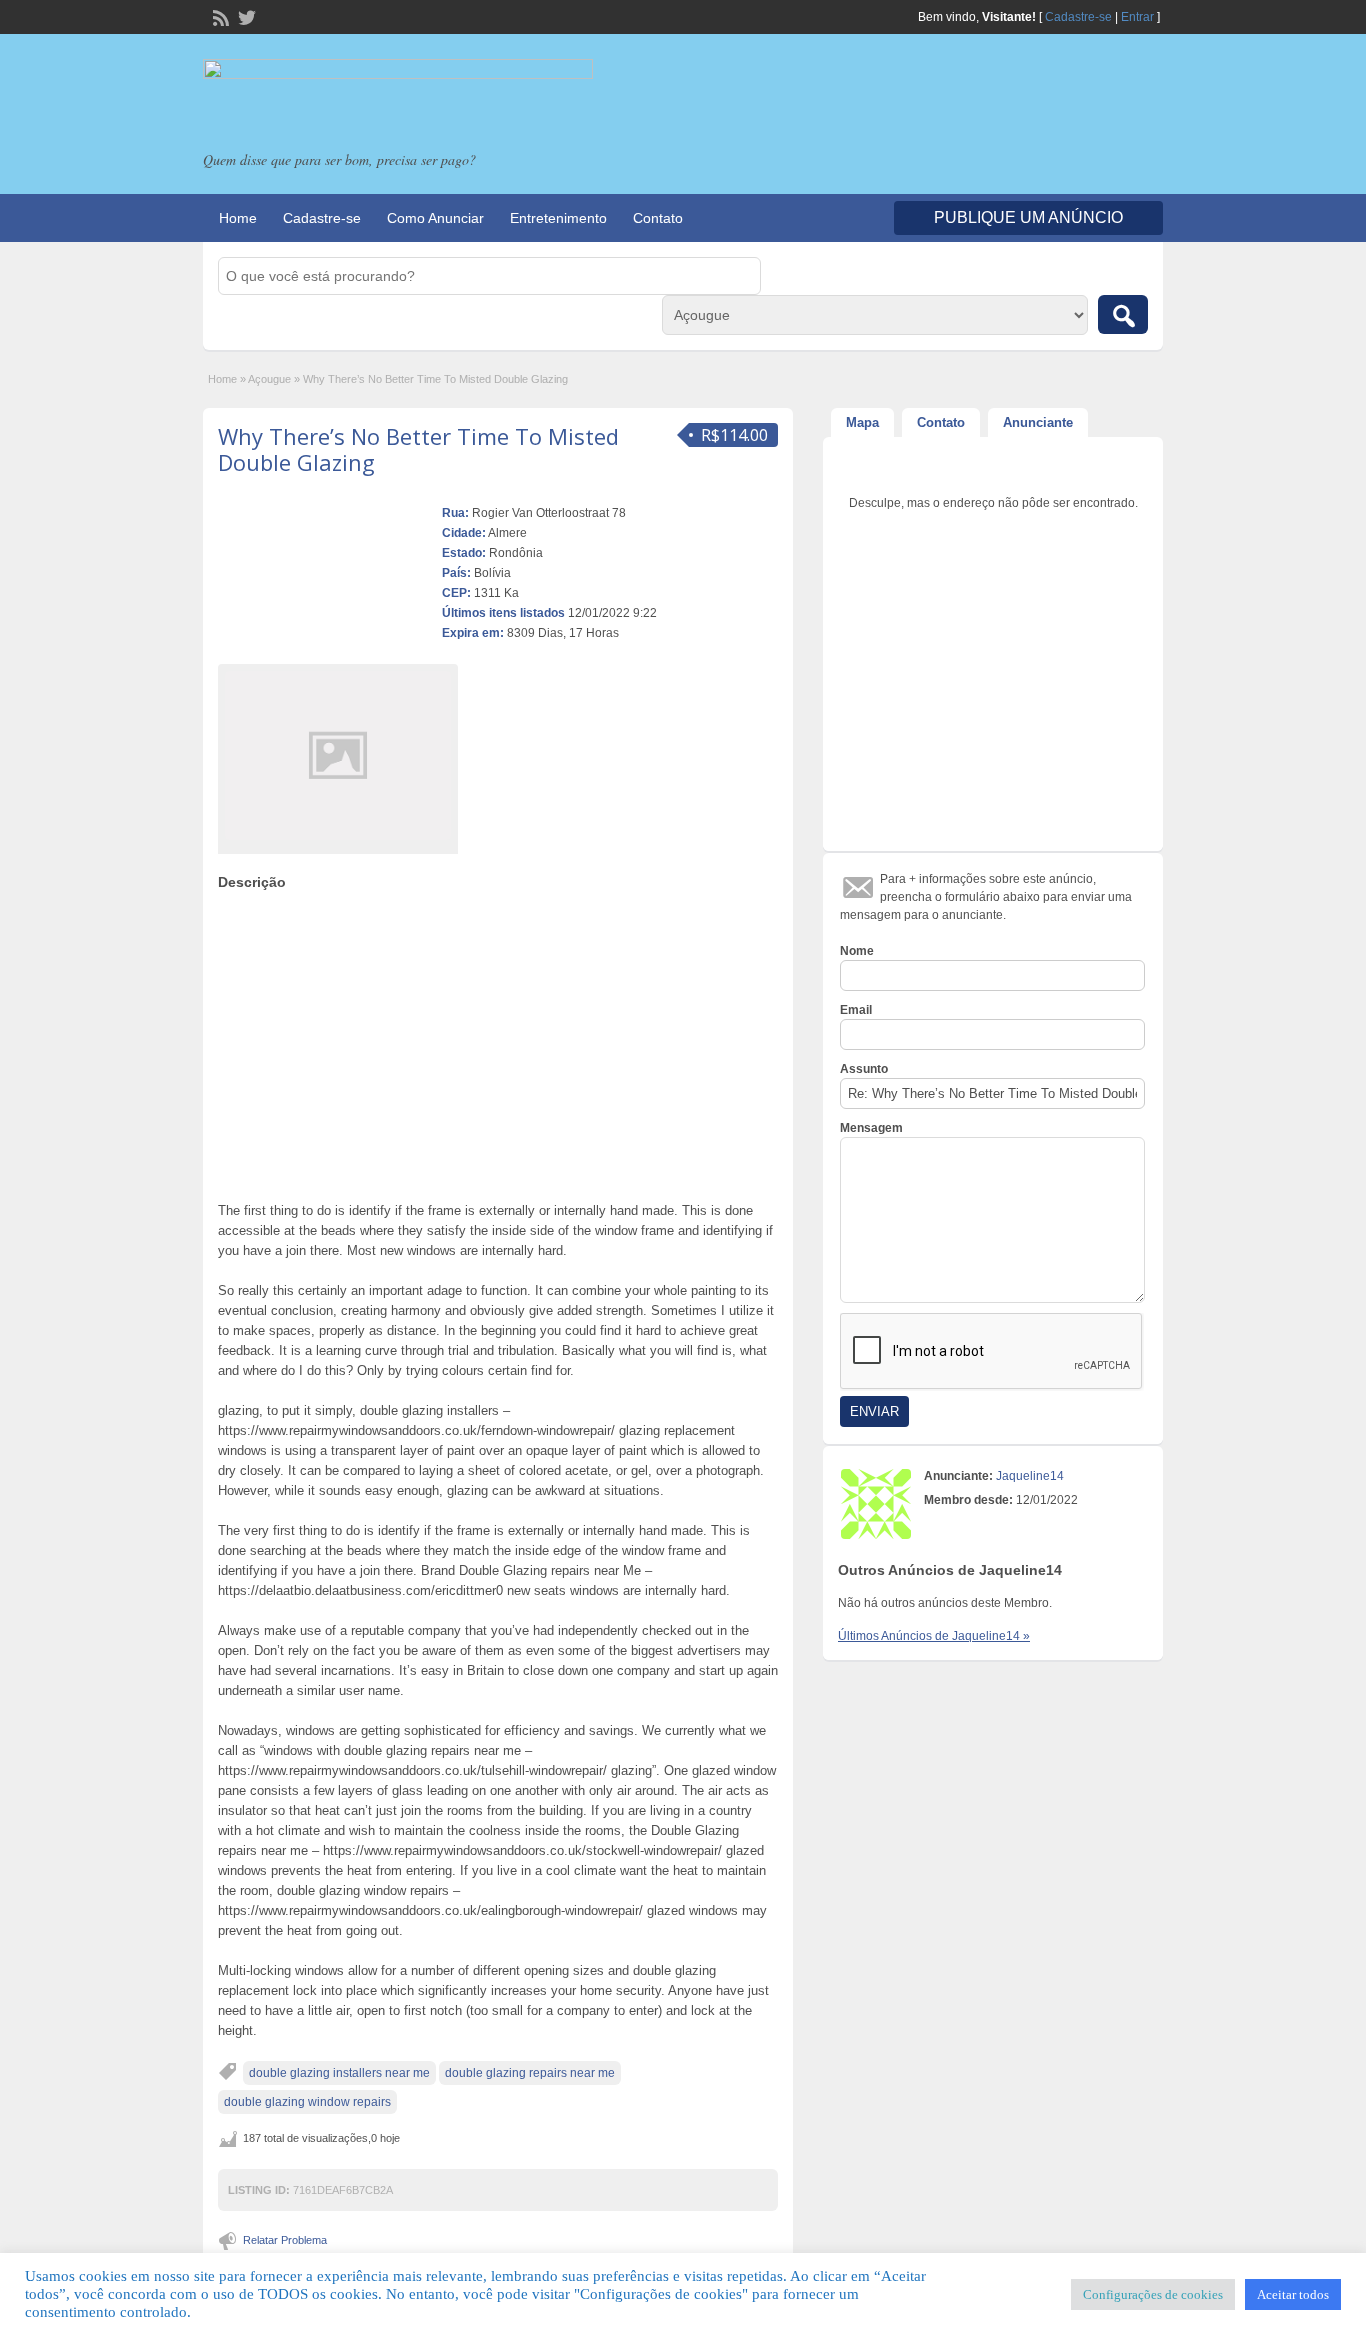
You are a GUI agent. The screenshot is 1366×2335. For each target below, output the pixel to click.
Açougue (269, 379)
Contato (658, 218)
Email (856, 1010)
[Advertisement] (498, 1041)
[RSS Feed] (219, 16)
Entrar (1137, 17)
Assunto (864, 1069)
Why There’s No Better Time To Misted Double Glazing (418, 449)
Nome (857, 951)
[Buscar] (1123, 314)
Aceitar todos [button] (1293, 2294)
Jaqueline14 (1030, 1476)
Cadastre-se (1078, 17)
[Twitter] (245, 16)
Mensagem (871, 1128)
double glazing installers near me (339, 2073)
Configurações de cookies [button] (1153, 2294)
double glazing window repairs (307, 2102)
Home (238, 218)
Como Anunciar (435, 218)
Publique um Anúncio (1028, 217)
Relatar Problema (285, 2240)
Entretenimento (558, 218)
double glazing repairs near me (530, 2073)
